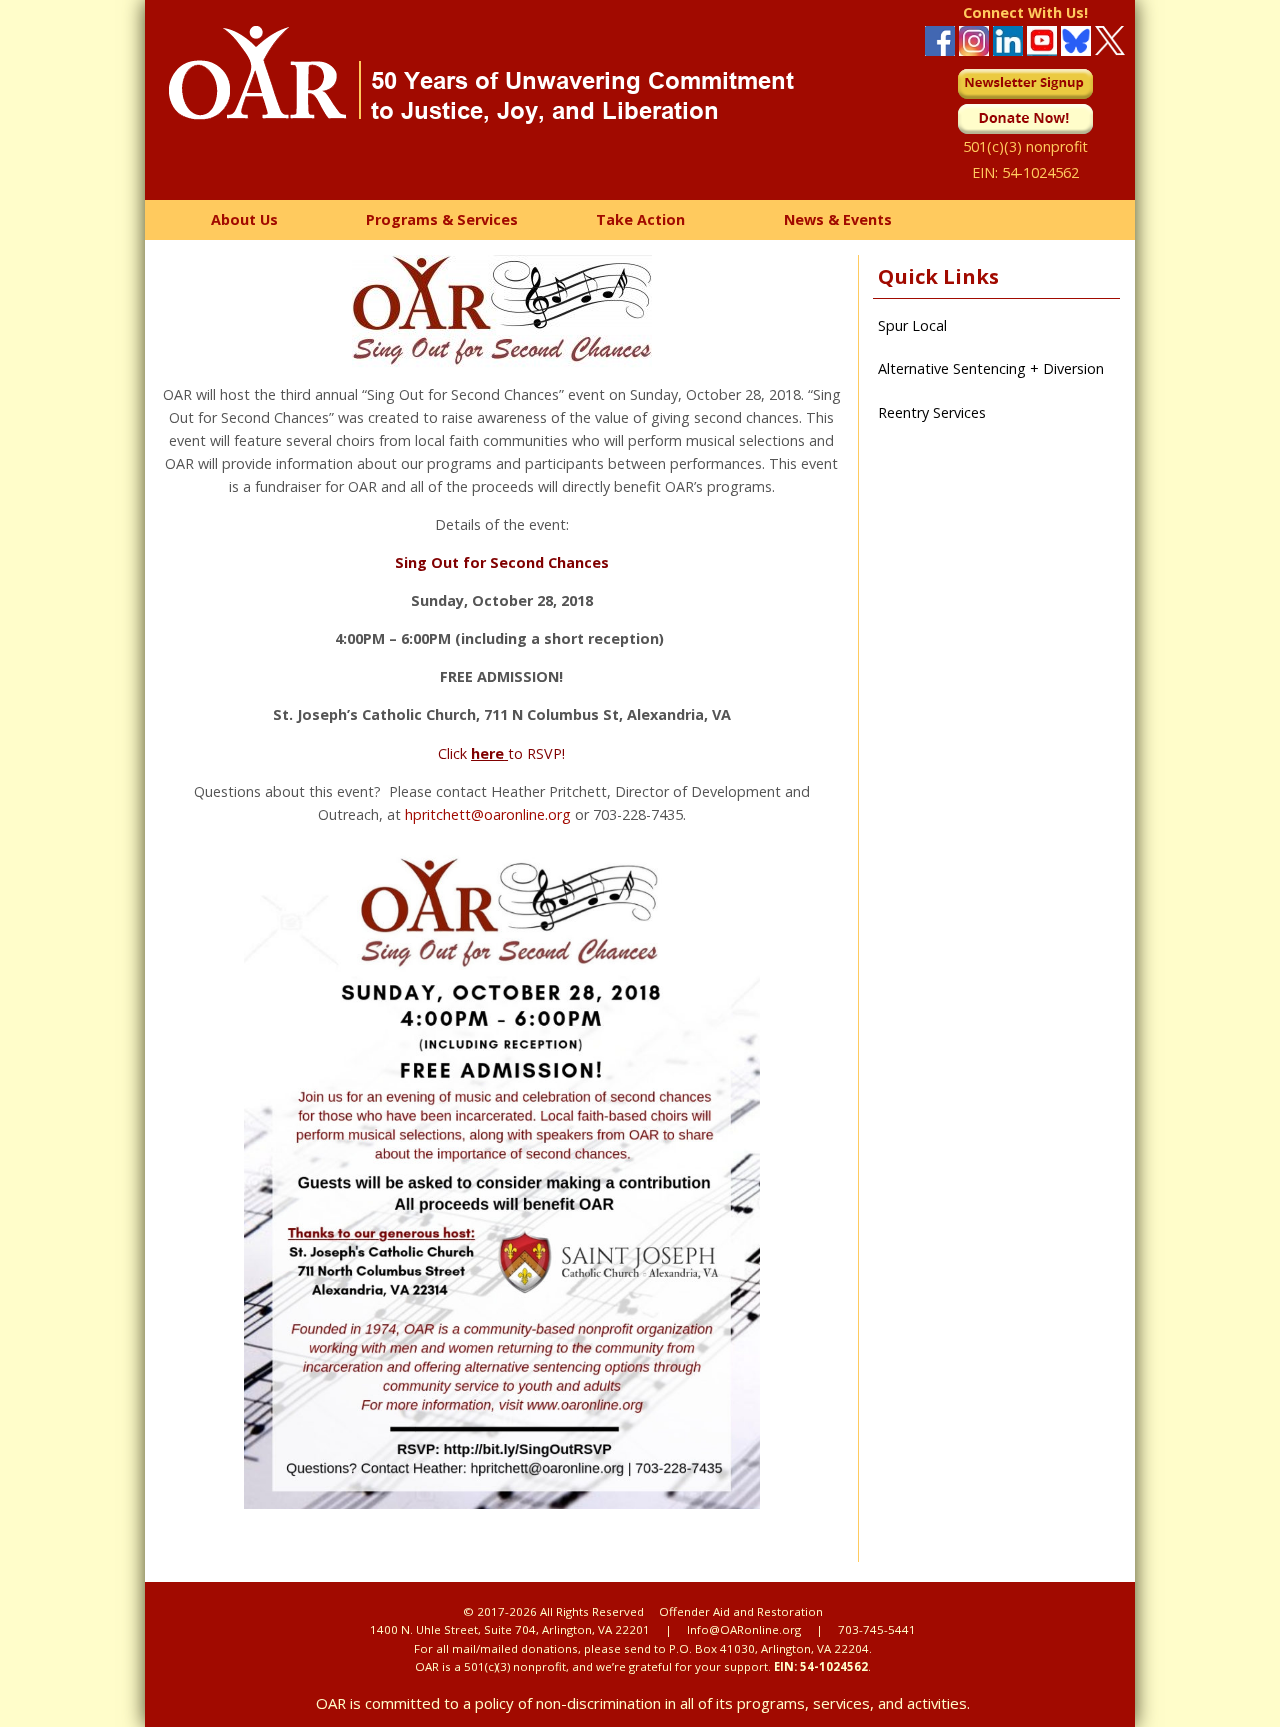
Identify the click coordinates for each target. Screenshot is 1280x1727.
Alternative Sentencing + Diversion (991, 368)
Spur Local (912, 325)
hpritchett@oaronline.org (488, 814)
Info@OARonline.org (744, 1629)
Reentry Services (932, 412)
